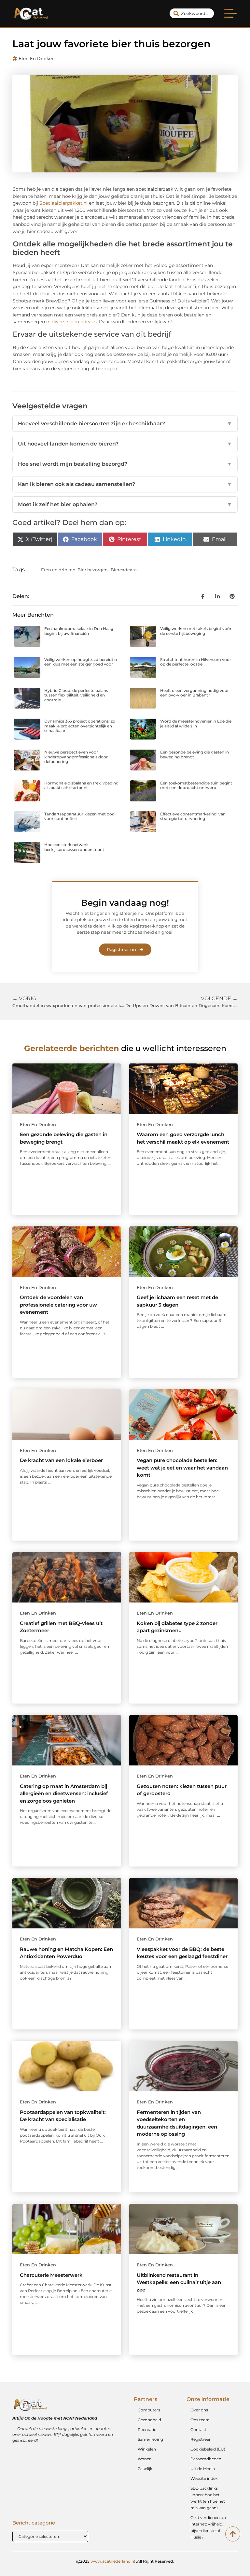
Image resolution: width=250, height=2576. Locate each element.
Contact (198, 2430)
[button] (230, 14)
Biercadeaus (124, 570)
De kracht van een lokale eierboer (61, 1460)
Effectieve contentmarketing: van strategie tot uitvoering (193, 816)
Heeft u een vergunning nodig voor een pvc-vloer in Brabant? (194, 693)
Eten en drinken (37, 58)
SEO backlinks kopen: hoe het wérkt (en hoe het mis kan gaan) (208, 2498)
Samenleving (150, 2439)
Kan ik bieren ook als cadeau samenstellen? (125, 484)
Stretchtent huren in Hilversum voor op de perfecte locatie (196, 662)
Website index (204, 2478)
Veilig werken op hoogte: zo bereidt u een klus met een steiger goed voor (81, 662)
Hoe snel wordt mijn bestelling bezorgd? (125, 464)
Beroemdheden (206, 2459)
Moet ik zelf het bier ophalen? (125, 504)
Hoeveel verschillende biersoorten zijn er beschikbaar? (125, 424)
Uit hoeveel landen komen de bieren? (125, 444)
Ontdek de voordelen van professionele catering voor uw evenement (58, 1305)
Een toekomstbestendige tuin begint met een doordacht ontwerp (196, 785)
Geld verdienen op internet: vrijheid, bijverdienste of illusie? (208, 2527)
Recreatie (147, 2430)
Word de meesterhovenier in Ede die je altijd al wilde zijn (196, 723)
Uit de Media (203, 2469)
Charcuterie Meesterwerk (51, 2275)
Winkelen (147, 2449)
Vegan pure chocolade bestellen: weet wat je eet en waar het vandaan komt (182, 1468)
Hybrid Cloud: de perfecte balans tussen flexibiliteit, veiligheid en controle (76, 695)
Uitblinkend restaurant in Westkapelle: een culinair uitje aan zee (179, 2282)
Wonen (145, 2459)
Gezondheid (149, 2420)
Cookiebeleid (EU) (208, 2449)
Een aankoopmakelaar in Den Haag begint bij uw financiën (79, 631)
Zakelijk (145, 2469)
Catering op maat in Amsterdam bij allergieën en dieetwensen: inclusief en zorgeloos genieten (64, 1793)
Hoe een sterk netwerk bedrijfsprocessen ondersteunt (74, 847)
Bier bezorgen (93, 570)
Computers (149, 2410)
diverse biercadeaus (74, 322)
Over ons (199, 2410)
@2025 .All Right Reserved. (125, 2561)
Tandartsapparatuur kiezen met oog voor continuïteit (79, 816)
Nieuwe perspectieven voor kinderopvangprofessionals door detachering (76, 757)
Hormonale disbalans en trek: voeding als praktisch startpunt (81, 785)
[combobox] (192, 13)
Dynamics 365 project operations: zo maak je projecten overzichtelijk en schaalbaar (80, 726)
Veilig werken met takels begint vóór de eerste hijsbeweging (196, 631)
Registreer (201, 2439)
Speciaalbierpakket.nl (63, 203)
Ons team (200, 2420)
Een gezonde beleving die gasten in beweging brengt (194, 754)
